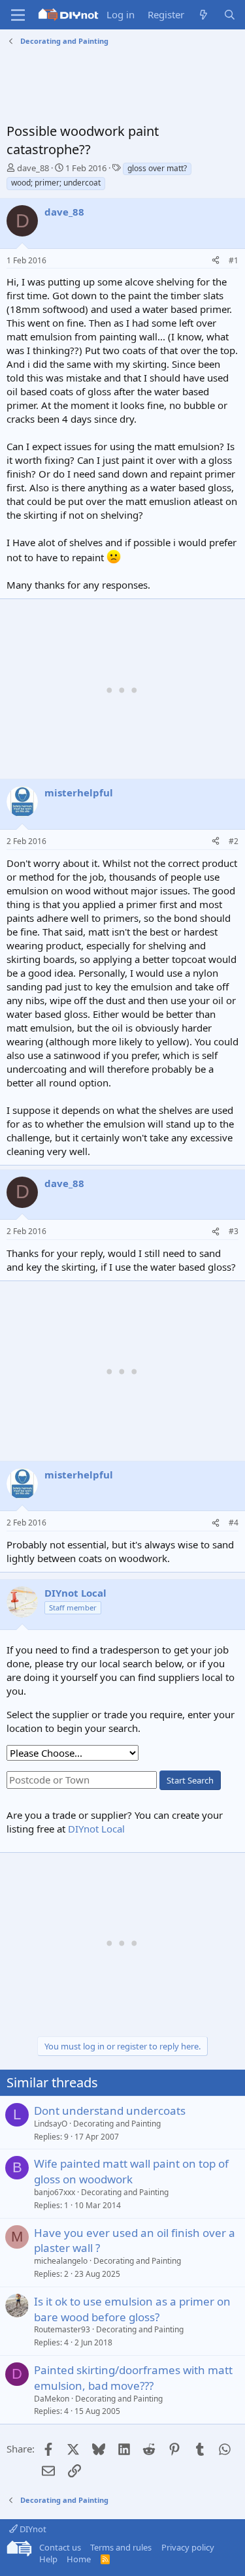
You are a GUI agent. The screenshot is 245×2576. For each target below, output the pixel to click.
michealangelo (61, 2261)
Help (48, 2559)
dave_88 (33, 168)
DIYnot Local (96, 1829)
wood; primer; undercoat (56, 183)
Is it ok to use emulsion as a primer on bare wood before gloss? (132, 2309)
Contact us (60, 2547)
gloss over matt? (157, 168)
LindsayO (51, 2124)
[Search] (230, 15)
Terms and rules (121, 2547)
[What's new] (204, 15)
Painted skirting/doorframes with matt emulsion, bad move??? (133, 2378)
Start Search (190, 1780)
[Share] (216, 261)
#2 (234, 841)
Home (79, 2559)
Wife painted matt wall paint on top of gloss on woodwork (131, 2171)
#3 (234, 1231)
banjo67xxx (55, 2192)
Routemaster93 (62, 2329)
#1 (234, 260)
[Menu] (18, 15)
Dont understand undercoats (110, 2111)
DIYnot (32, 2529)
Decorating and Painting (117, 2124)
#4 (234, 1523)
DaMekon (52, 2399)
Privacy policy (188, 2547)
